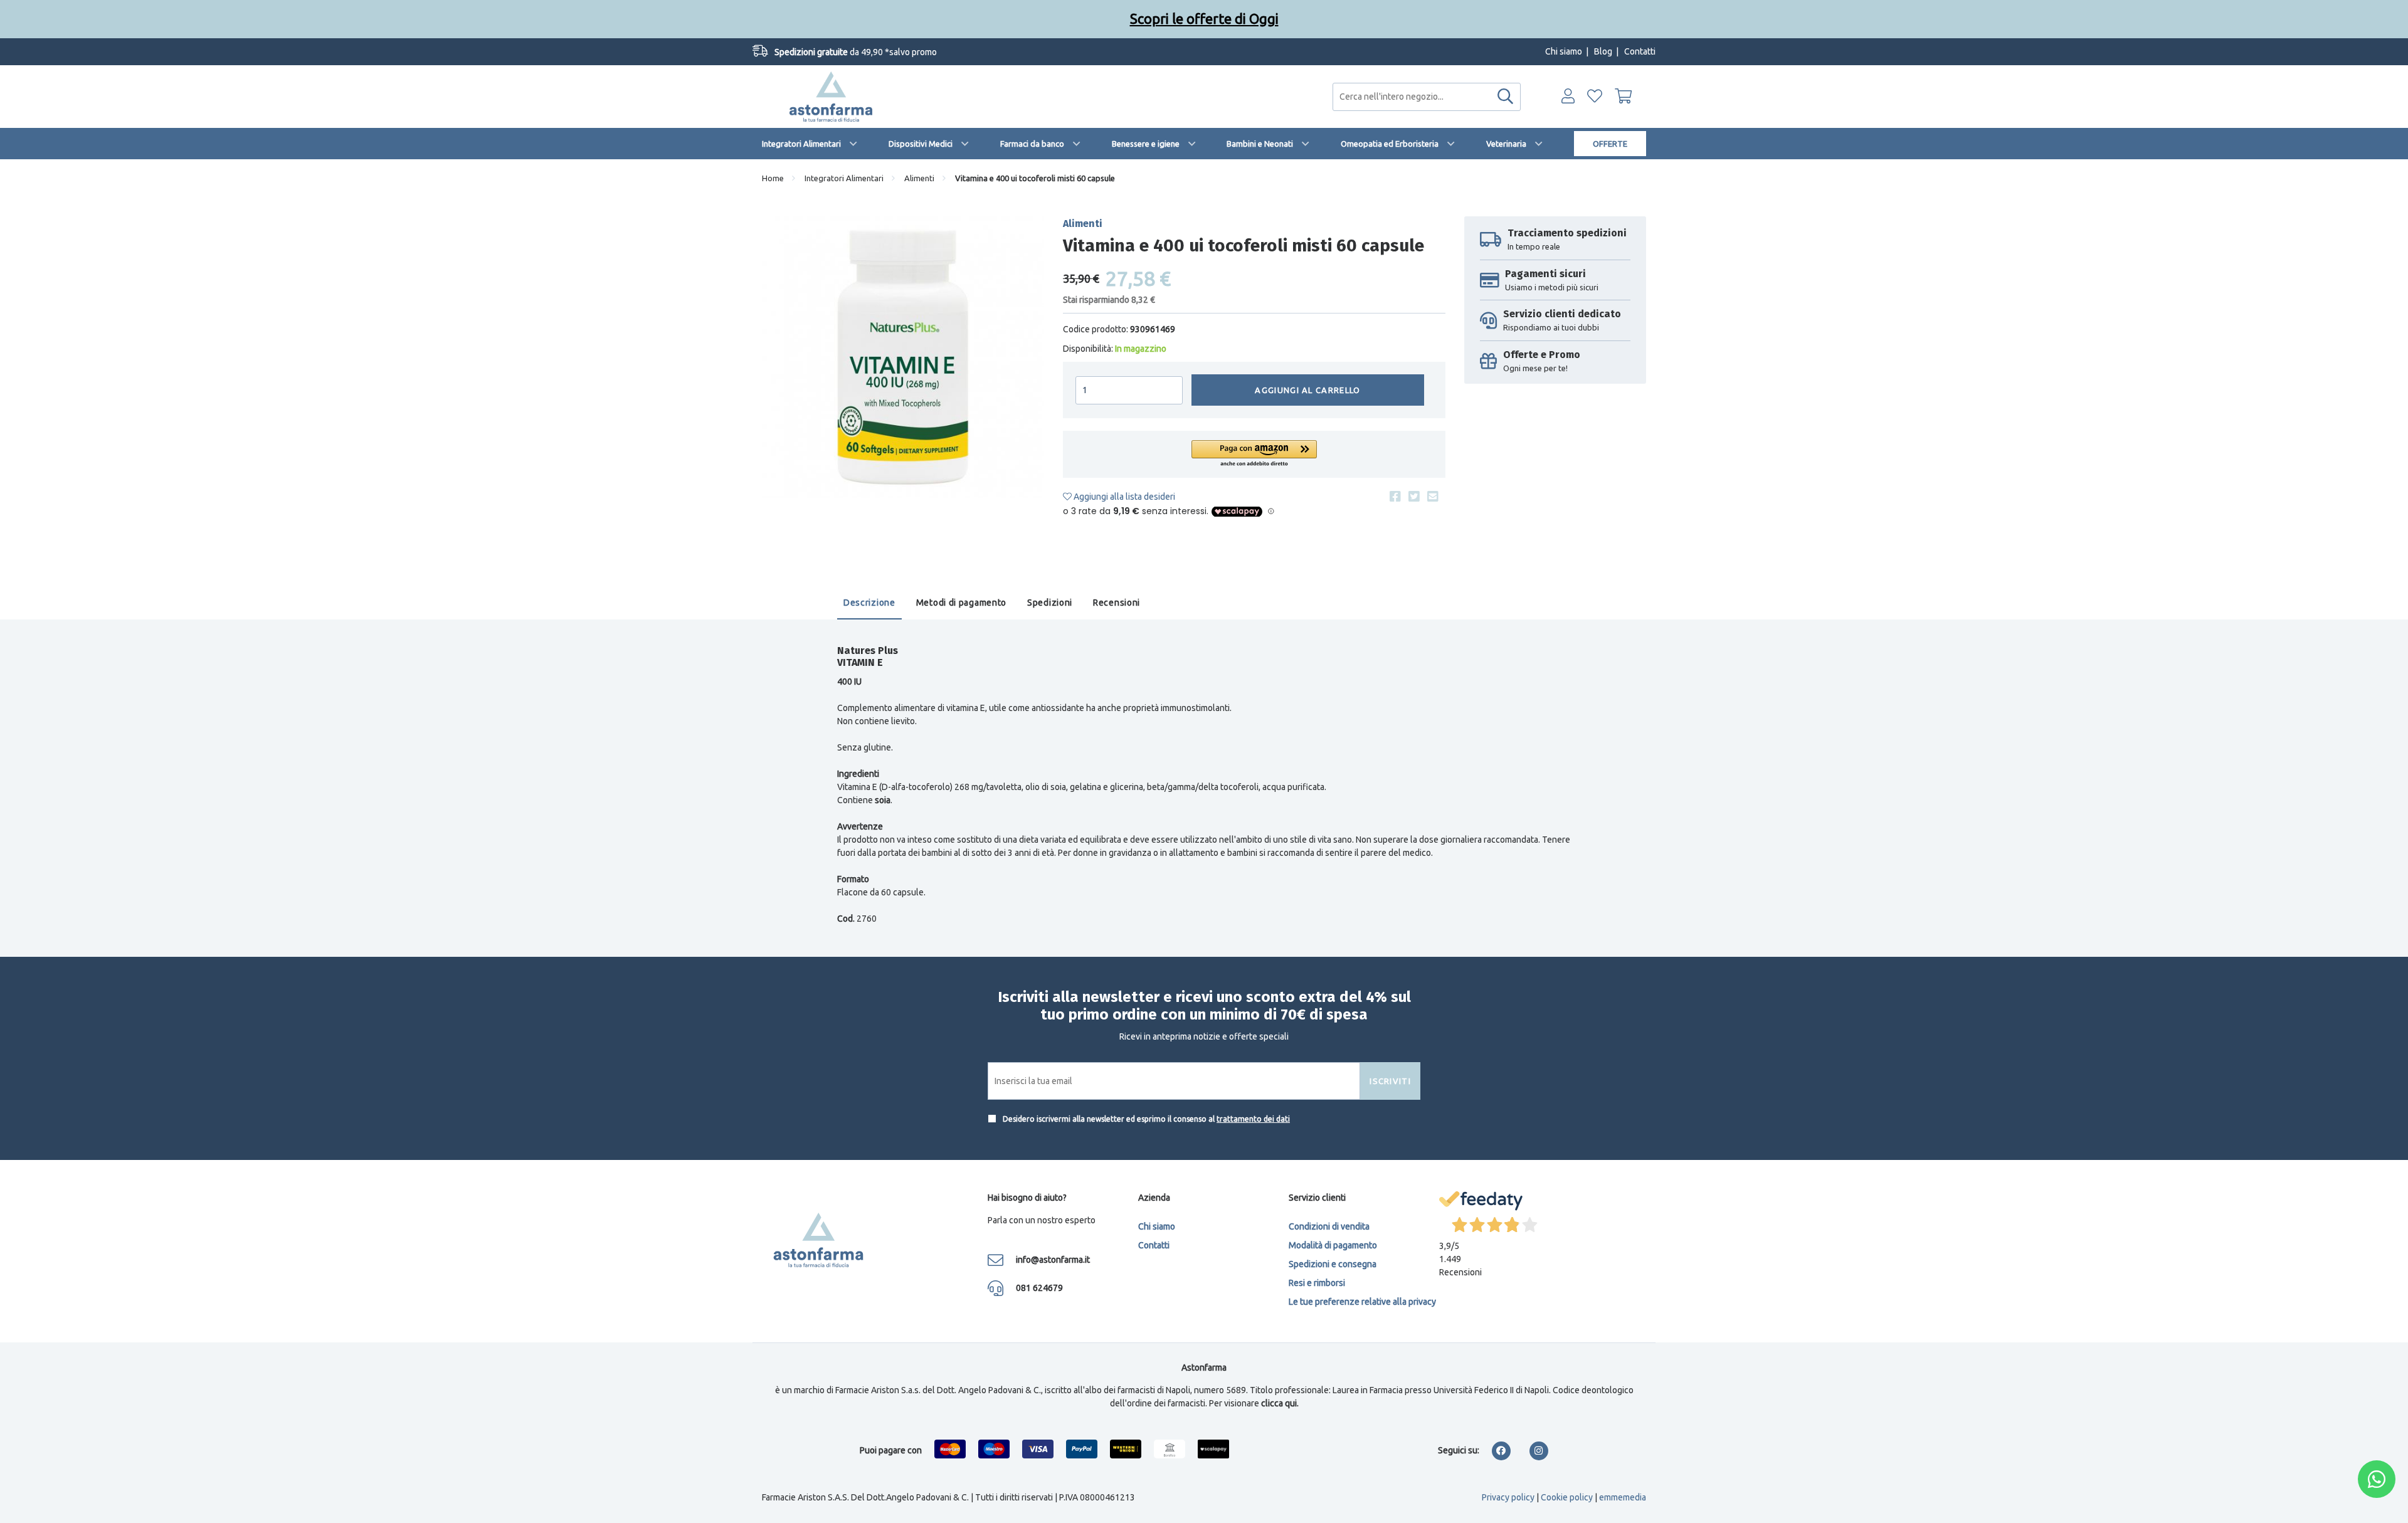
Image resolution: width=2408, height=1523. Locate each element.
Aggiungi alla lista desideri (1123, 497)
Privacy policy (1508, 1497)
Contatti (1640, 51)
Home (773, 178)
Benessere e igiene (1146, 144)
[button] (1254, 454)
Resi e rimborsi (1317, 1283)
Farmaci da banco (1032, 144)
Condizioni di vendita (1329, 1226)
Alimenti (919, 178)
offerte (1610, 144)
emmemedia (1623, 1497)
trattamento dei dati (1253, 1119)
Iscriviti (1390, 1081)
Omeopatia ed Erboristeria (1390, 144)
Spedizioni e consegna (1333, 1264)
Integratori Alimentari (801, 144)
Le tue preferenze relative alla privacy (1362, 1302)
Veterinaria (1506, 144)
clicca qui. (1280, 1403)
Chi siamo (1564, 51)
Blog (1603, 51)
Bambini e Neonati (1260, 144)
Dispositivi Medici (921, 144)
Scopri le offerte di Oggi (1204, 18)
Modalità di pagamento (1333, 1245)
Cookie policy (1567, 1497)
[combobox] (1427, 97)
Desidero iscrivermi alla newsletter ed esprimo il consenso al (1145, 1119)
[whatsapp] (2377, 1479)
